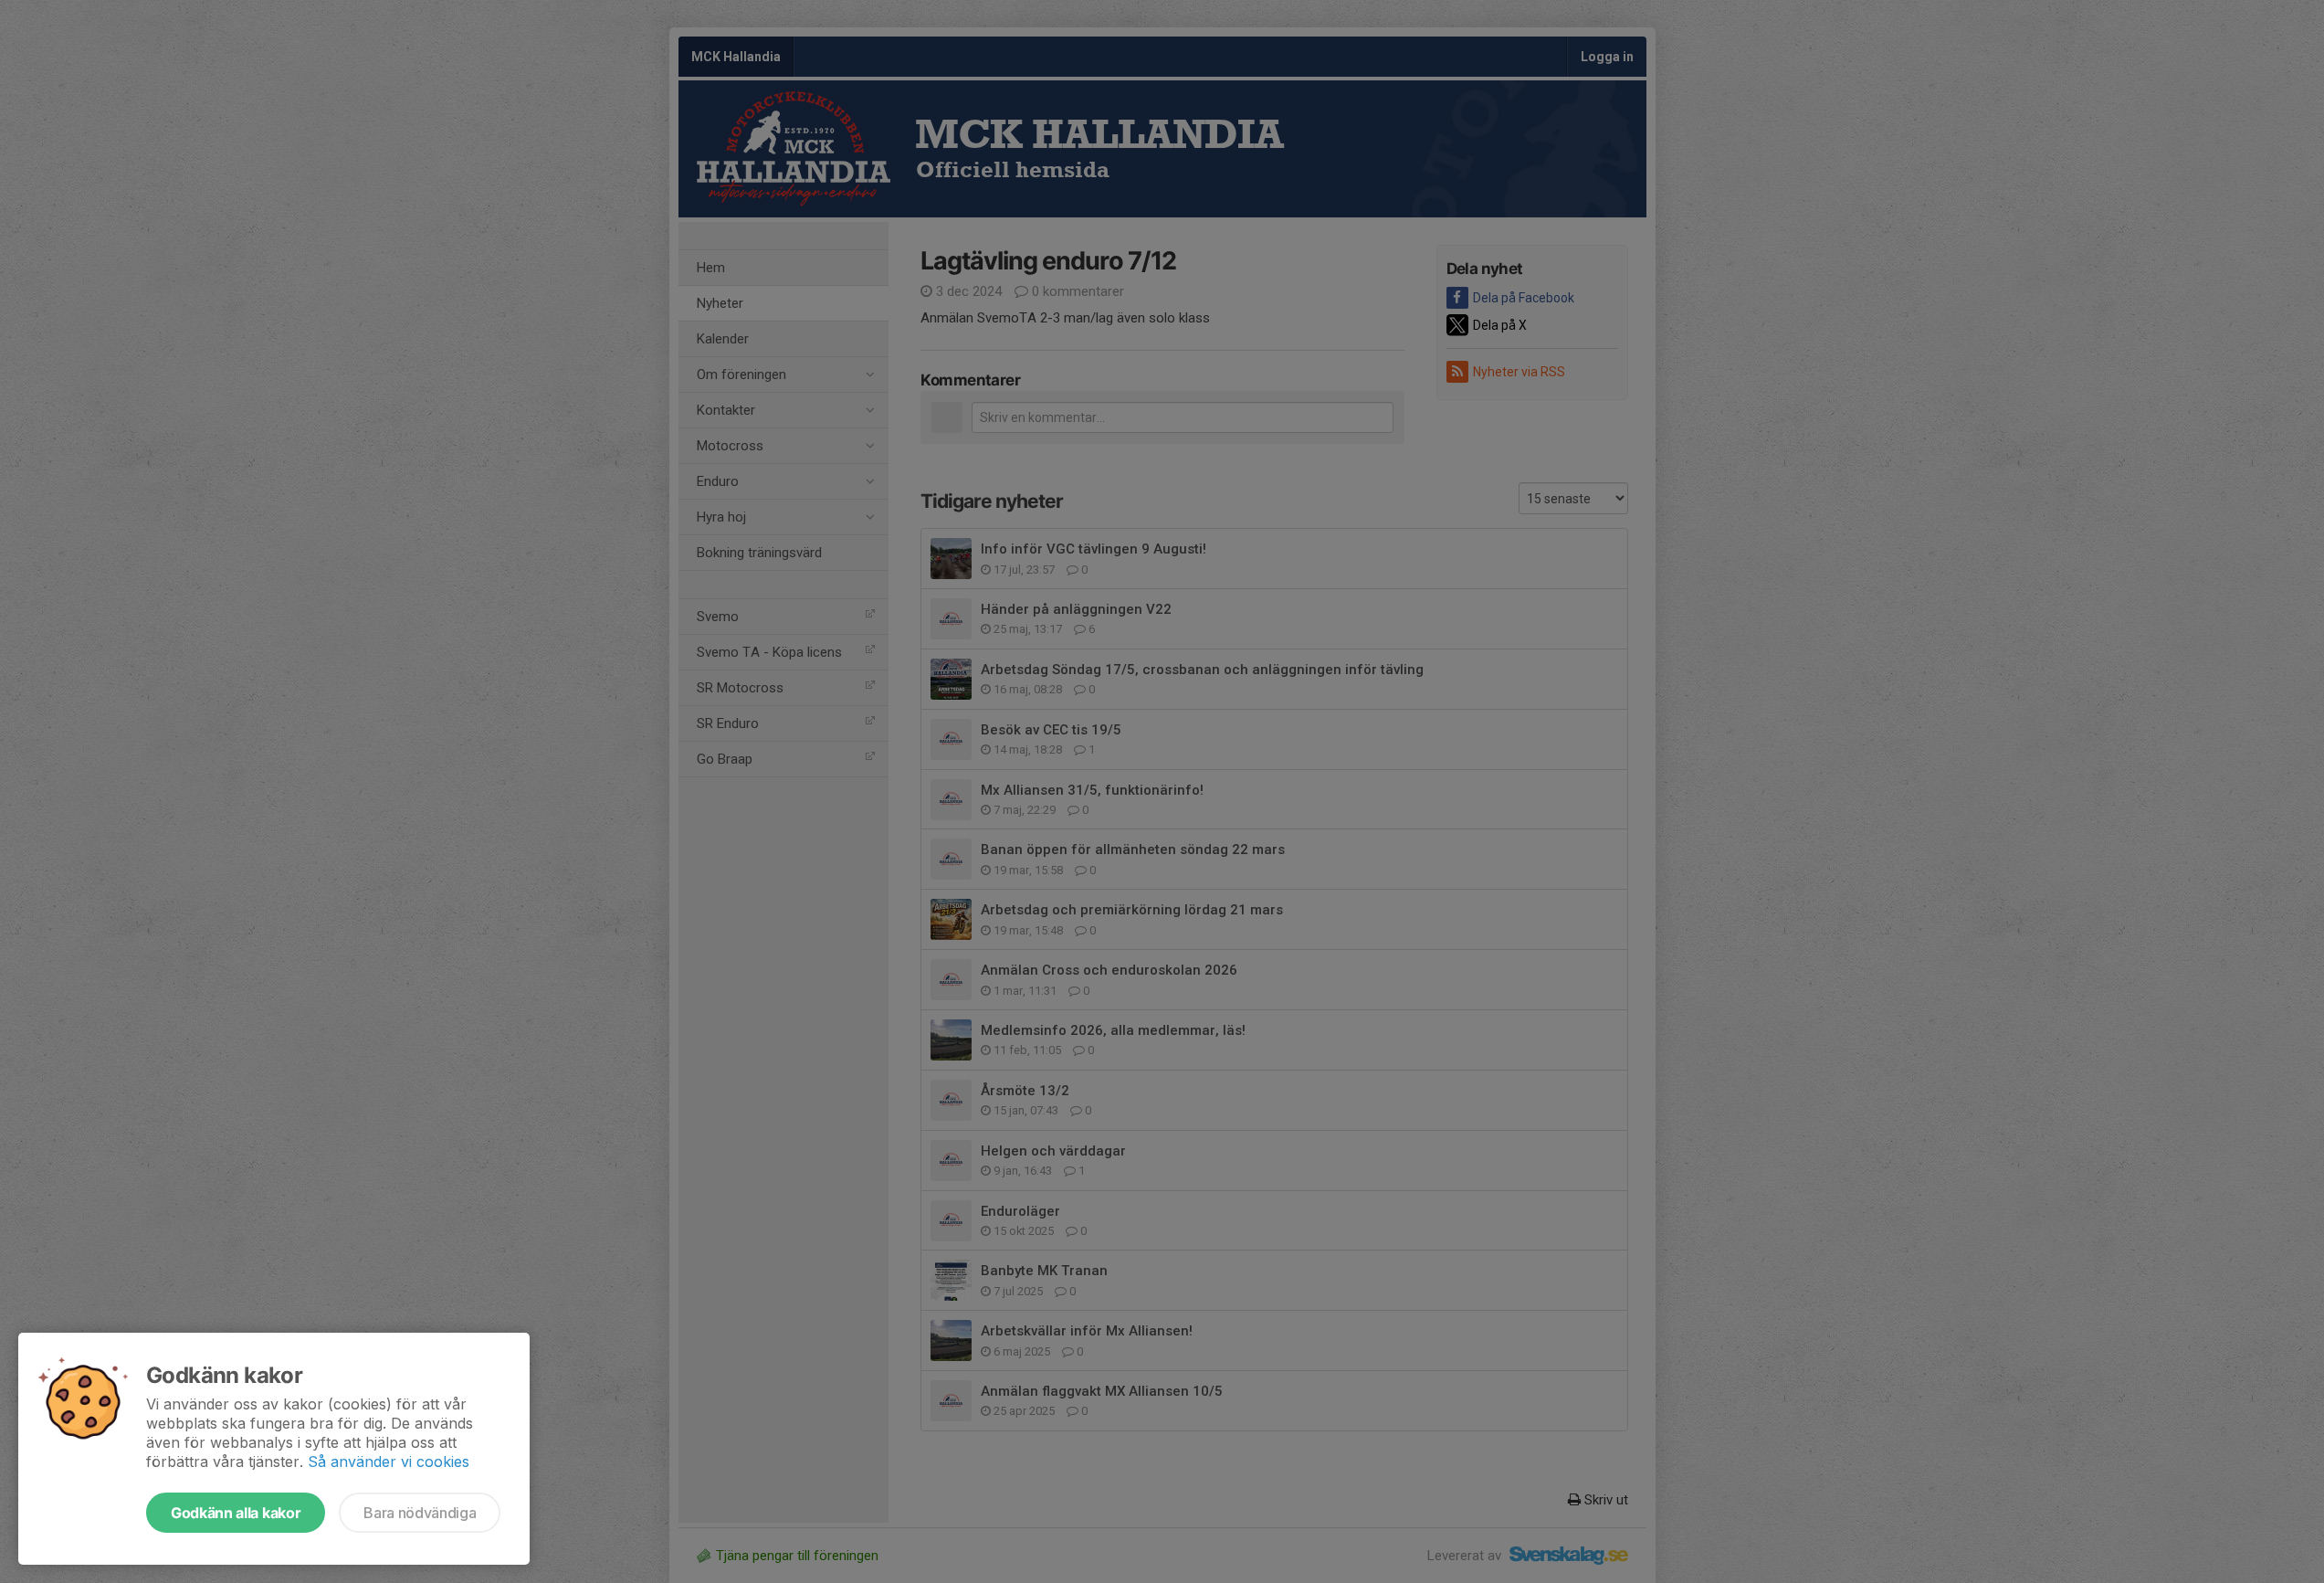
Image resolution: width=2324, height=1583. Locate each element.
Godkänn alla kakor (236, 1513)
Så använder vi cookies (389, 1462)
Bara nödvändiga (420, 1513)
